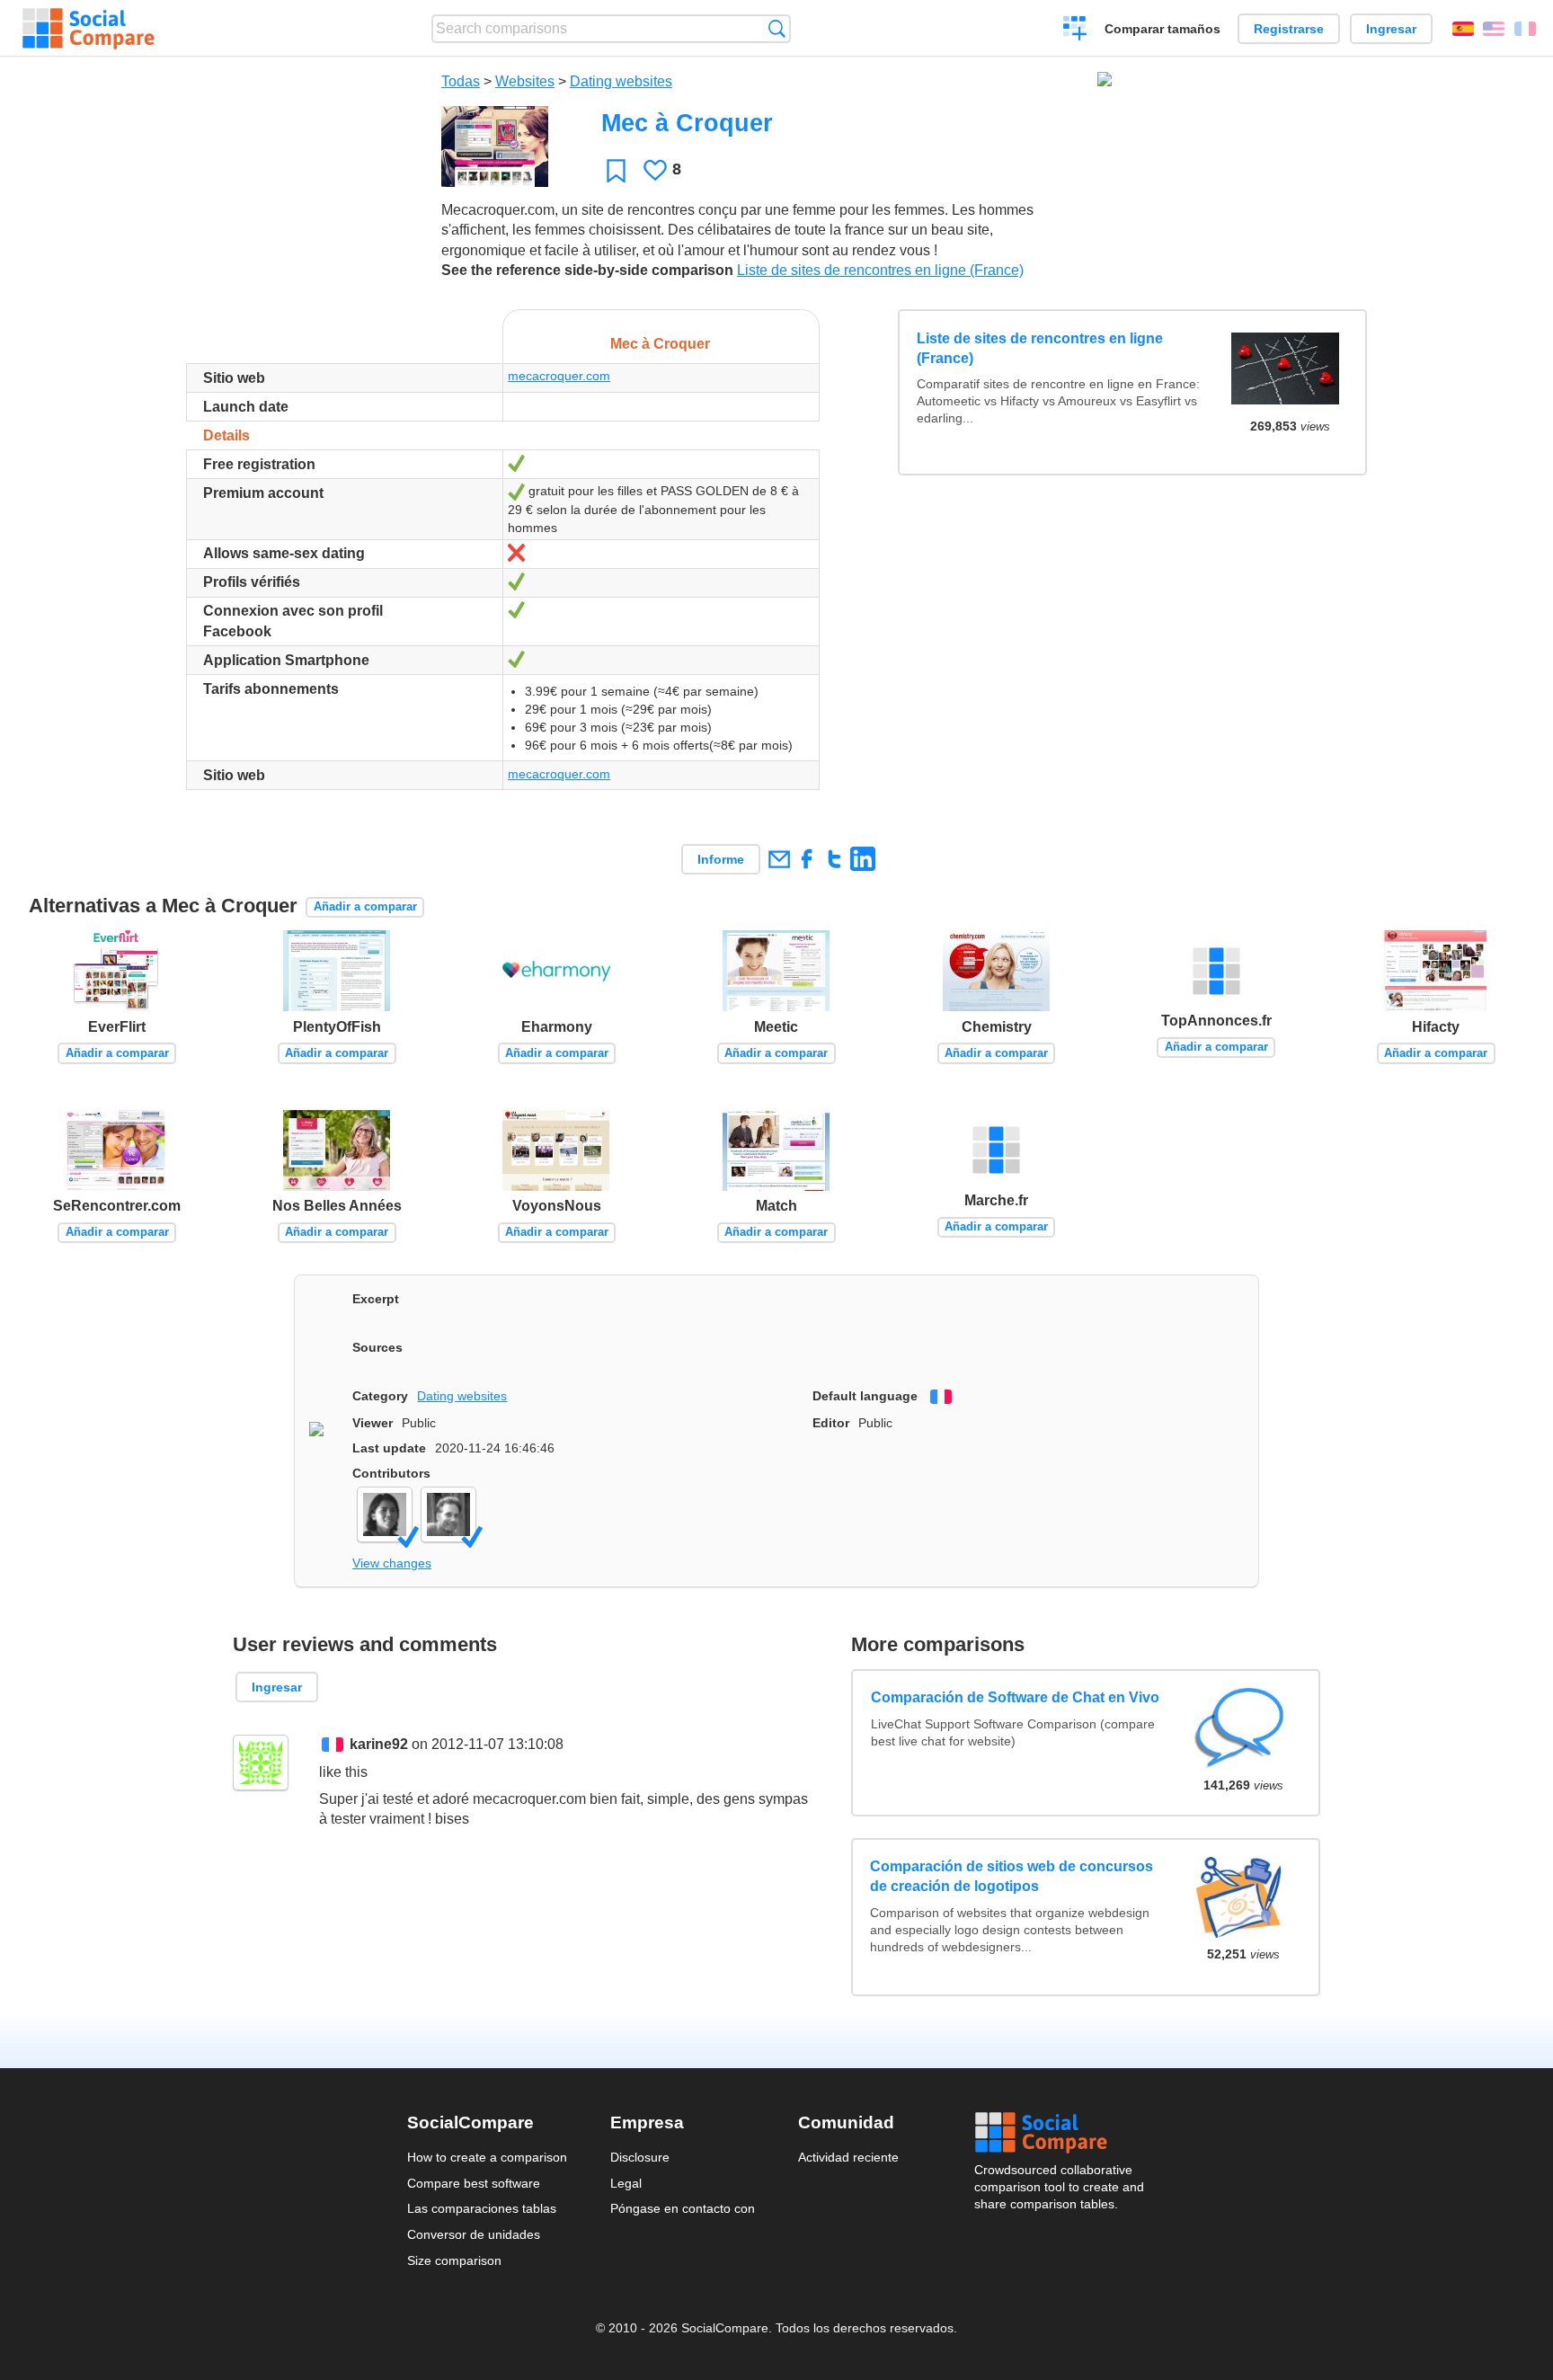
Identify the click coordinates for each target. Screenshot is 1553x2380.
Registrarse (1289, 29)
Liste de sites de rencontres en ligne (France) (880, 270)
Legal (626, 2183)
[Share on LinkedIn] (862, 859)
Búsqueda (777, 28)
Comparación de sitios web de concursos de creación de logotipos (1012, 1876)
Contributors (391, 1473)
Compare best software (474, 2183)
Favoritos (616, 170)
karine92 (379, 1744)
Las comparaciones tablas (482, 2208)
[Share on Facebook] (807, 859)
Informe (721, 859)
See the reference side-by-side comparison (587, 270)
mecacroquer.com (559, 376)
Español (1463, 29)
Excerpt (376, 1299)
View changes (392, 1563)
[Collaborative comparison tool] (89, 29)
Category (380, 1396)
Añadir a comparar (365, 906)
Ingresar (1391, 29)
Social (1060, 2133)
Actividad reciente (848, 2157)
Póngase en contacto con (683, 2208)
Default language (865, 1396)
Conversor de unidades (474, 2234)
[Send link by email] (779, 859)
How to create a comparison (487, 2157)
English (1494, 29)
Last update (389, 1448)
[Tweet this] (834, 859)
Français (1525, 29)
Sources (377, 1347)
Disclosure (640, 2157)
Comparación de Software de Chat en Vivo (1014, 1697)
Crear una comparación (1075, 31)
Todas (461, 81)
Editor (831, 1423)
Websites (525, 81)
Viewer (373, 1423)
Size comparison (454, 2260)
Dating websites (621, 81)
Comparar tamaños (1163, 29)
